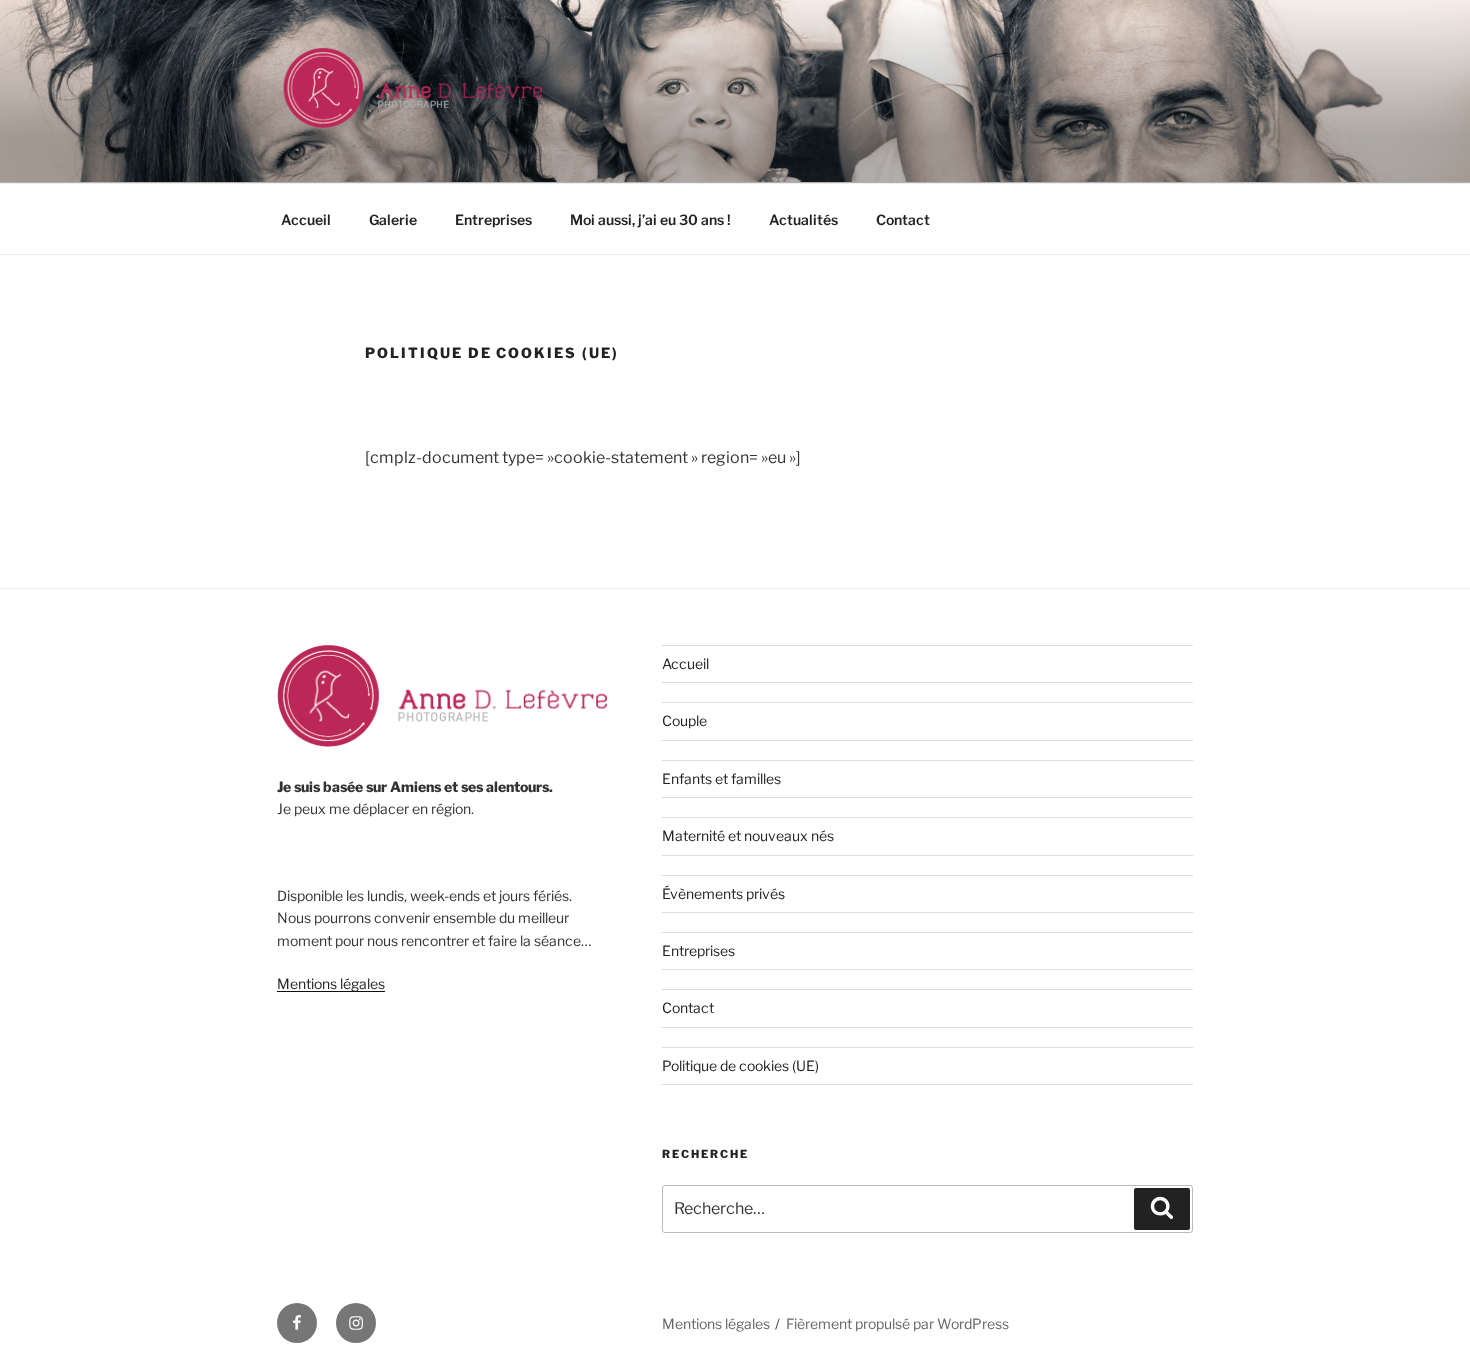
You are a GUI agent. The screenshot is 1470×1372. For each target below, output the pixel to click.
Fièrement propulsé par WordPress (897, 1323)
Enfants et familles (721, 778)
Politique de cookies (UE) (740, 1065)
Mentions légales (331, 983)
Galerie (393, 219)
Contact (903, 219)
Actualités (803, 219)
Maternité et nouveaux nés (748, 835)
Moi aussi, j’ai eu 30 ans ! (650, 219)
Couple (684, 720)
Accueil (306, 219)
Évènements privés (723, 893)
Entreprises (493, 219)
